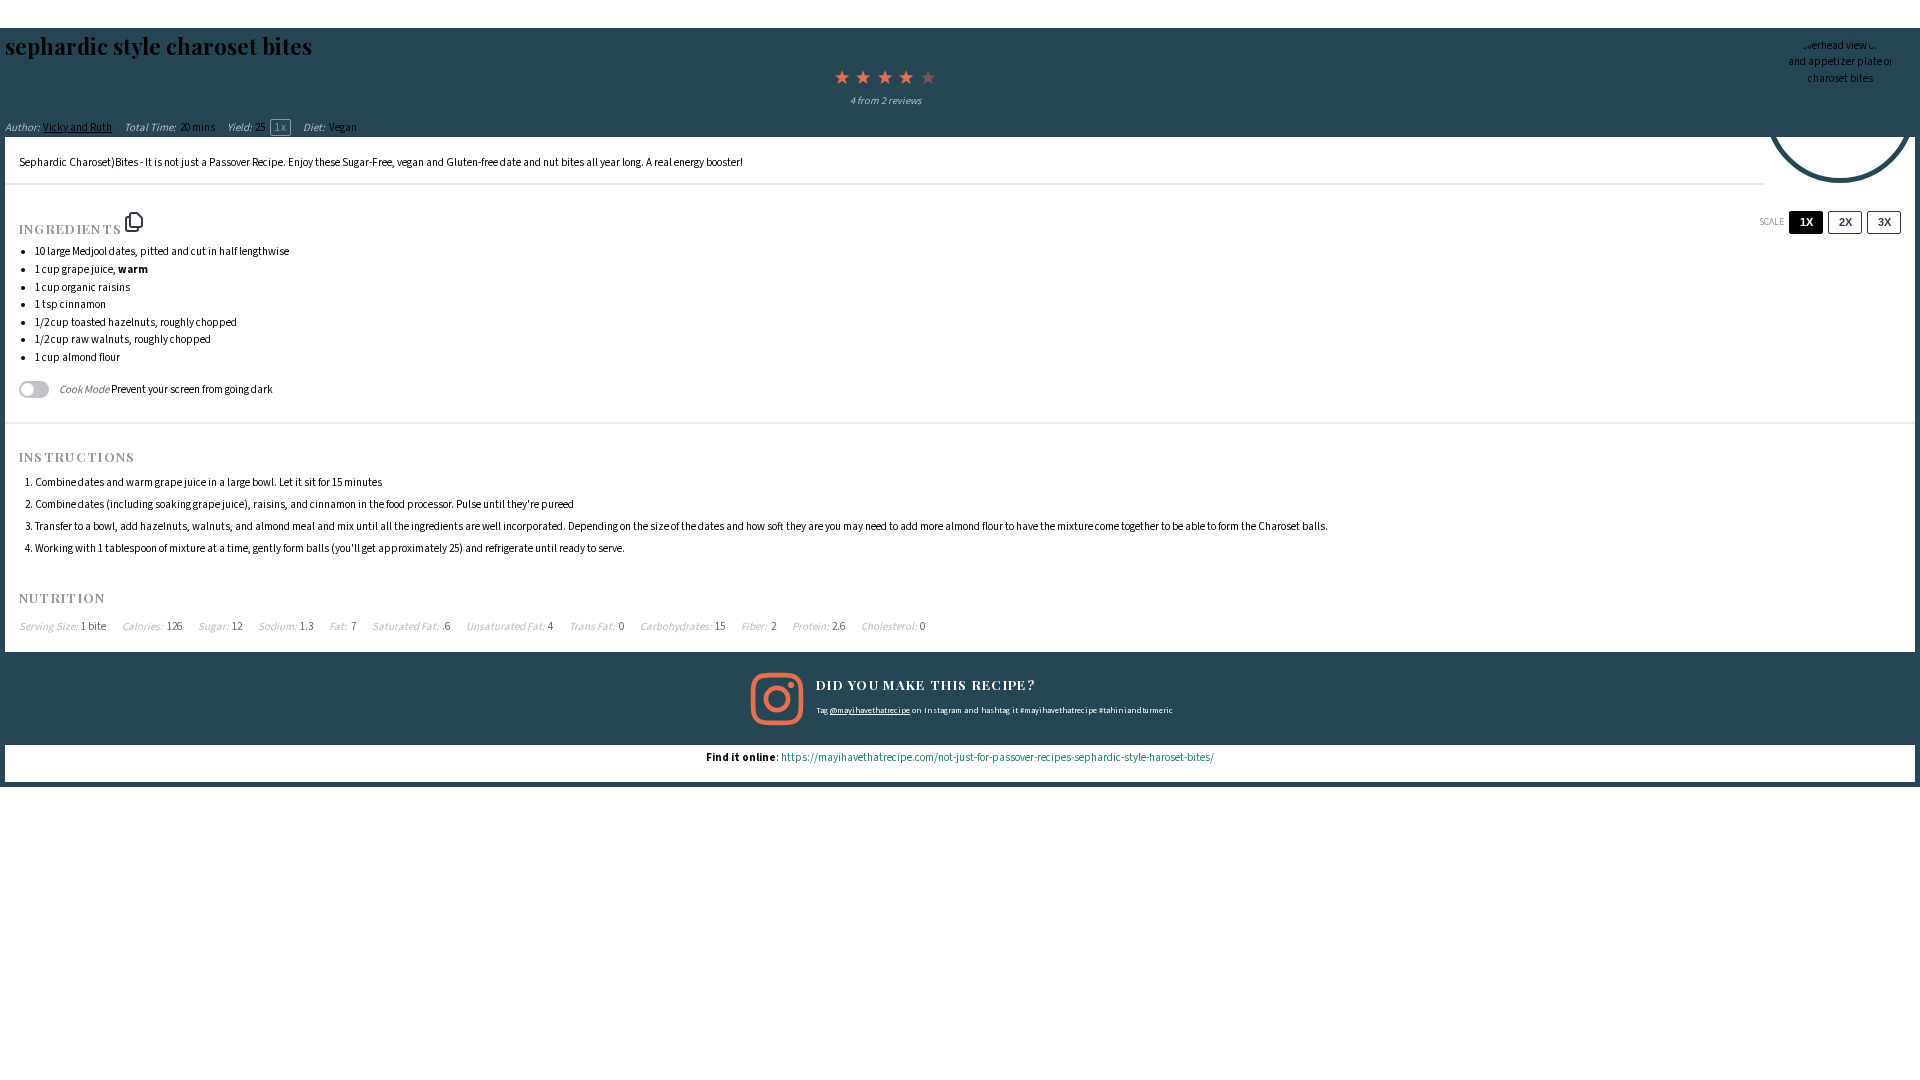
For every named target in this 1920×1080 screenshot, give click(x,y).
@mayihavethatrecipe (870, 710)
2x (1845, 222)
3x (1884, 222)
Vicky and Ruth (77, 127)
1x (1806, 222)
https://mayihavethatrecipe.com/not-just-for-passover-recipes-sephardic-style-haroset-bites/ (997, 757)
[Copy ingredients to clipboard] (134, 222)
